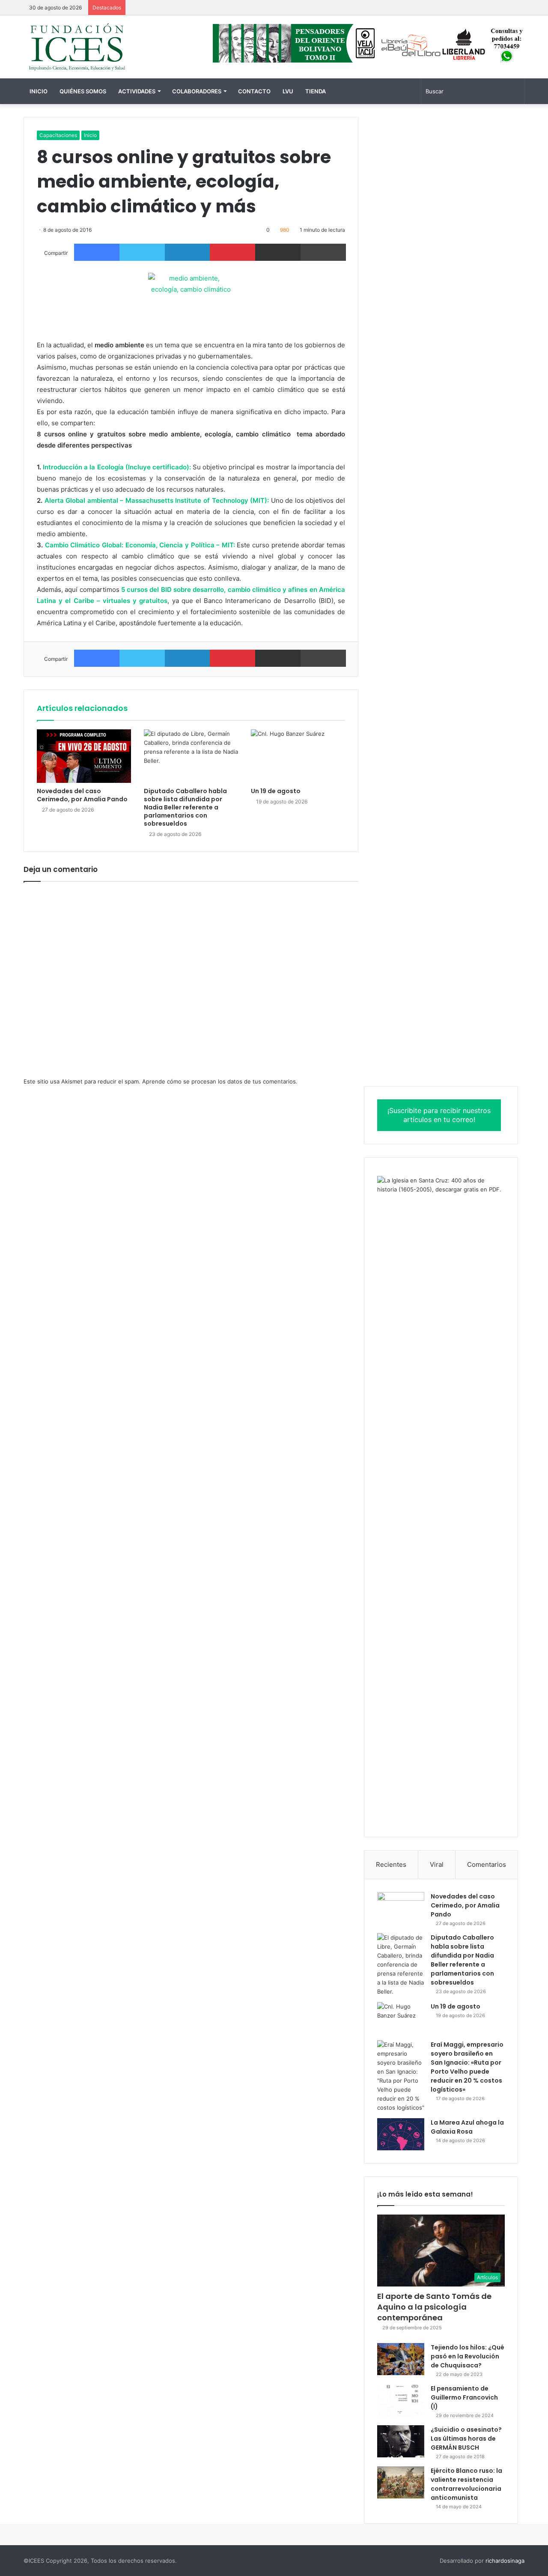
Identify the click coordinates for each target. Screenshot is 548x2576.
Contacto (254, 91)
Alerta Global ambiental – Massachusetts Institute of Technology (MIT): (157, 500)
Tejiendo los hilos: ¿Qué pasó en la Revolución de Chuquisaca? (468, 2356)
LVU (288, 91)
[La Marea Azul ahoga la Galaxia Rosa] (401, 2134)
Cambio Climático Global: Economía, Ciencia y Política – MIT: (140, 545)
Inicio (39, 91)
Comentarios (487, 1864)
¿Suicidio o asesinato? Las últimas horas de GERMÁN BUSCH (466, 2439)
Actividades (137, 91)
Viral (437, 1864)
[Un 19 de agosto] (298, 756)
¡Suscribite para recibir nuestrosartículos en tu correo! (439, 1115)
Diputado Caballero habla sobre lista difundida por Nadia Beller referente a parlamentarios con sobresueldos (185, 807)
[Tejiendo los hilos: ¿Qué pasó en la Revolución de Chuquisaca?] (401, 2359)
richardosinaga (505, 2561)
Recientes (391, 1864)
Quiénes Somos (83, 91)
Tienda (316, 91)
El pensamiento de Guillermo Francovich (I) (464, 2397)
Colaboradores (197, 91)
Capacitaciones (58, 135)
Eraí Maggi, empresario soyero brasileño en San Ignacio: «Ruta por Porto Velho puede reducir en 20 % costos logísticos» (467, 2067)
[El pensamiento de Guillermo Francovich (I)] (401, 2400)
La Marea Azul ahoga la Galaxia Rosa (467, 2127)
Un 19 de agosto (276, 791)
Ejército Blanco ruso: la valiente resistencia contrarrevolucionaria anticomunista (466, 2484)
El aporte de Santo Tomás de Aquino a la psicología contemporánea (434, 2307)
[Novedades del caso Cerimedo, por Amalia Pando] (84, 756)
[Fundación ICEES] (103, 47)
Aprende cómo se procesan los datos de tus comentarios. (220, 1081)
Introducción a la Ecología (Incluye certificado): (117, 467)
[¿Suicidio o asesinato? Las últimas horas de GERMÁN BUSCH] (401, 2441)
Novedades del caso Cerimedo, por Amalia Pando (82, 795)
